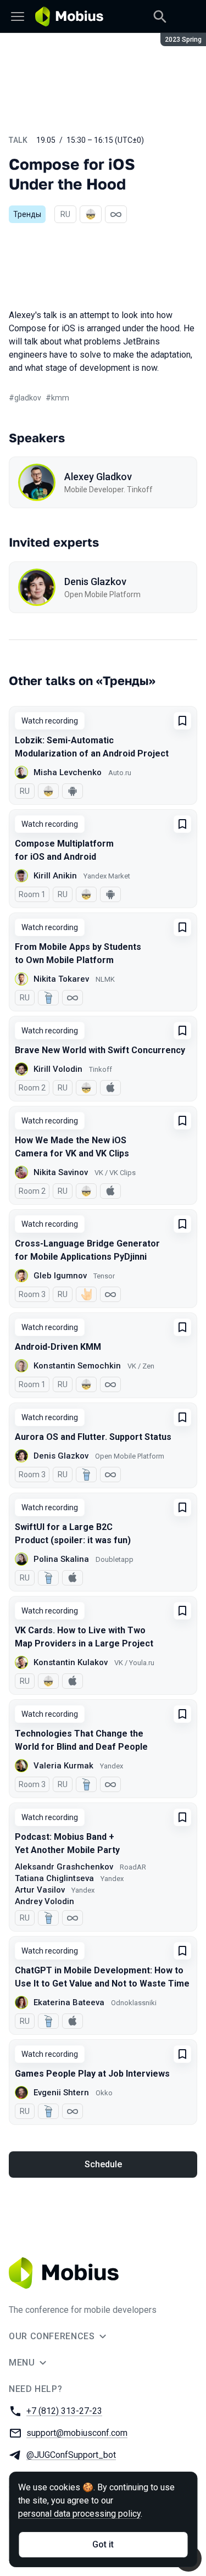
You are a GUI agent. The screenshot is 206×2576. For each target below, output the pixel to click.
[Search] (160, 16)
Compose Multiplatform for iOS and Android (64, 850)
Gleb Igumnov (60, 1276)
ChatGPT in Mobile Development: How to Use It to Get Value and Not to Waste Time (102, 1977)
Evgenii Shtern (61, 2093)
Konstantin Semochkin (77, 1366)
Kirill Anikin (55, 876)
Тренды (27, 214)
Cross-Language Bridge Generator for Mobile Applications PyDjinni (87, 1250)
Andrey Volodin (44, 1901)
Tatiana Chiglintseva (54, 1878)
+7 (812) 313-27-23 (64, 2411)
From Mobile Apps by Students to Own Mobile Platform (78, 953)
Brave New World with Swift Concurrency (100, 1050)
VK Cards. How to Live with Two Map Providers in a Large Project (84, 1637)
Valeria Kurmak (63, 1766)
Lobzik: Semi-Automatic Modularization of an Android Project (92, 747)
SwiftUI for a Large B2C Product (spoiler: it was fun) (73, 1534)
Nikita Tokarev (61, 979)
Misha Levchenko (68, 772)
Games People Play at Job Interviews (92, 2074)
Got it (103, 2544)
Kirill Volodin (58, 1069)
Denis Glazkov (95, 582)
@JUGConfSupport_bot (71, 2455)
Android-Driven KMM (58, 1347)
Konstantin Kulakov (71, 1662)
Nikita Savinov (61, 1172)
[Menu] (18, 16)
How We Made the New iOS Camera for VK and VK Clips (72, 1147)
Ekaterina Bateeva (69, 2002)
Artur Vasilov (40, 1890)
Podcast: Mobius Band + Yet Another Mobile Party (67, 1843)
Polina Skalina (61, 1559)
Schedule (103, 2164)
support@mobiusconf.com (77, 2433)
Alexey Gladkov (98, 477)
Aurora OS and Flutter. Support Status (93, 1437)
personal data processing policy (79, 2514)
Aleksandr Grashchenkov (64, 1867)
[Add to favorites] (182, 721)
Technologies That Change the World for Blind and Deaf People (81, 1740)
